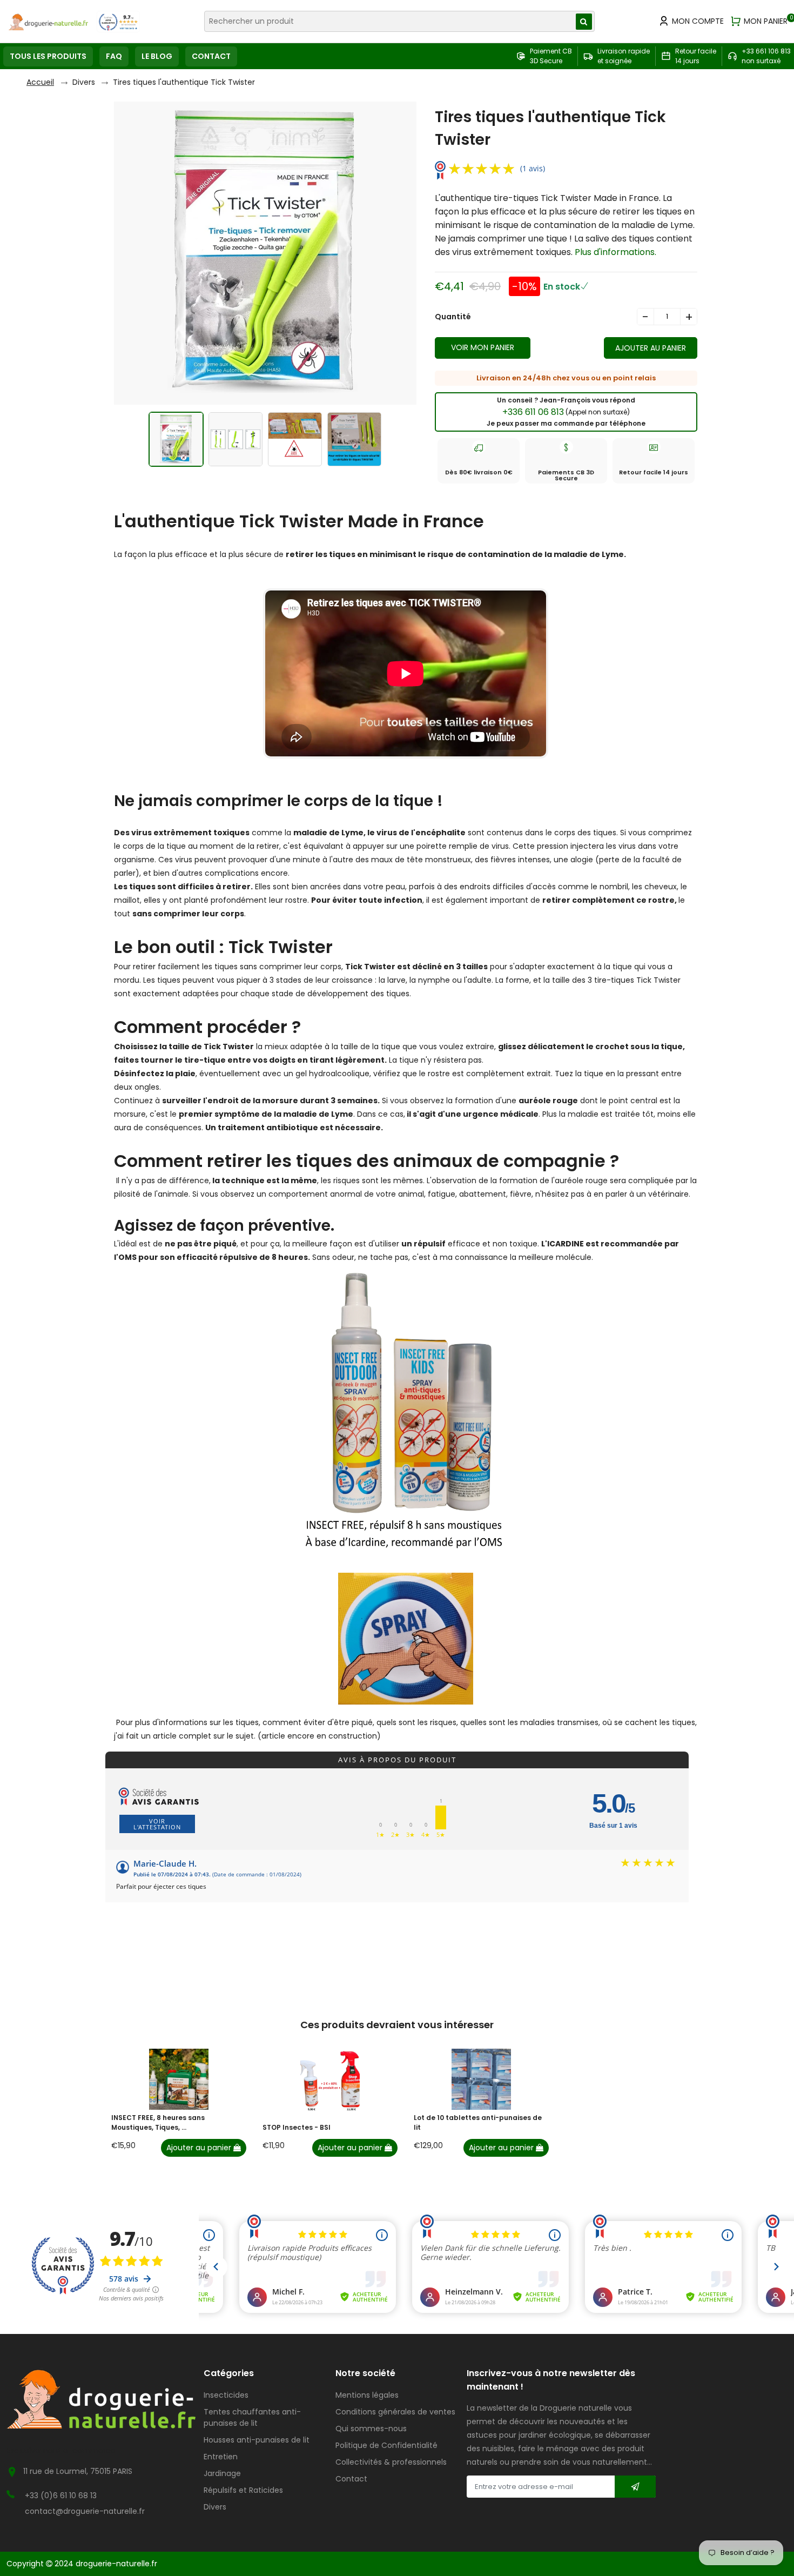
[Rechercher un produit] (584, 22)
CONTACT (211, 56)
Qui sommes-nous (371, 2429)
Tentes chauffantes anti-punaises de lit (252, 2417)
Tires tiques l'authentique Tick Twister (184, 82)
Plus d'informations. (615, 252)
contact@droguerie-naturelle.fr (85, 2511)
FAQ (114, 56)
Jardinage (222, 2473)
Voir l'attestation (157, 1824)
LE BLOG (157, 56)
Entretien (221, 2457)
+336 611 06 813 (566, 412)
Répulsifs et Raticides (243, 2490)
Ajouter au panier (200, 2148)
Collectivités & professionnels (391, 2462)
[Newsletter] (635, 2487)
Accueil (40, 82)
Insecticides (226, 2395)
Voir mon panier (483, 347)
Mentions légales (367, 2395)
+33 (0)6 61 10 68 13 (61, 2496)
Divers (84, 82)
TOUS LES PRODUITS (48, 56)
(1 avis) (533, 168)
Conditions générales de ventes (395, 2412)
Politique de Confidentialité (386, 2445)
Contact (351, 2479)
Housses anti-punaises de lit (257, 2440)
